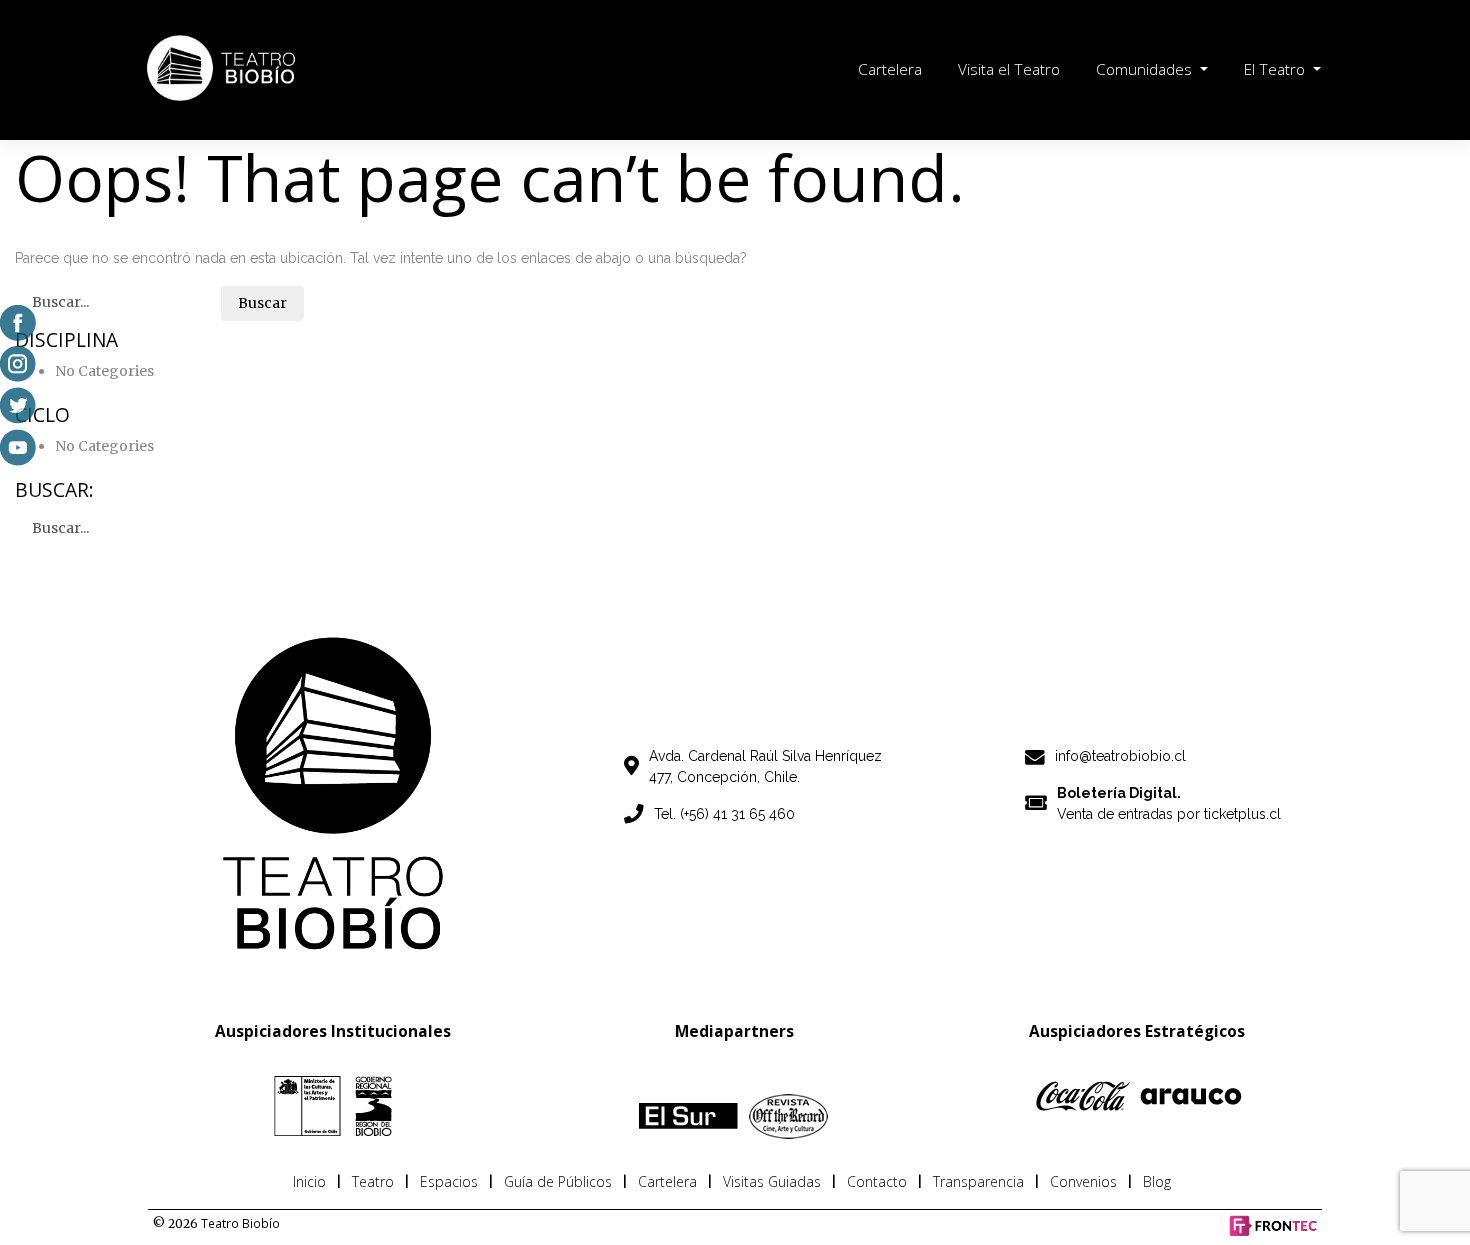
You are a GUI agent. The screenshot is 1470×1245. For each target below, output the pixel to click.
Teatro (373, 1181)
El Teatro (1276, 69)
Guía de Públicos (558, 1181)
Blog (1157, 1181)
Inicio (309, 1181)
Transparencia (978, 1181)
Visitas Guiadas (772, 1181)
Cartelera (890, 69)
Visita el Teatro (1009, 69)
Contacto (877, 1181)
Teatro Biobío (240, 1223)
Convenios (1083, 1181)
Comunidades (1146, 69)
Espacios (449, 1181)
